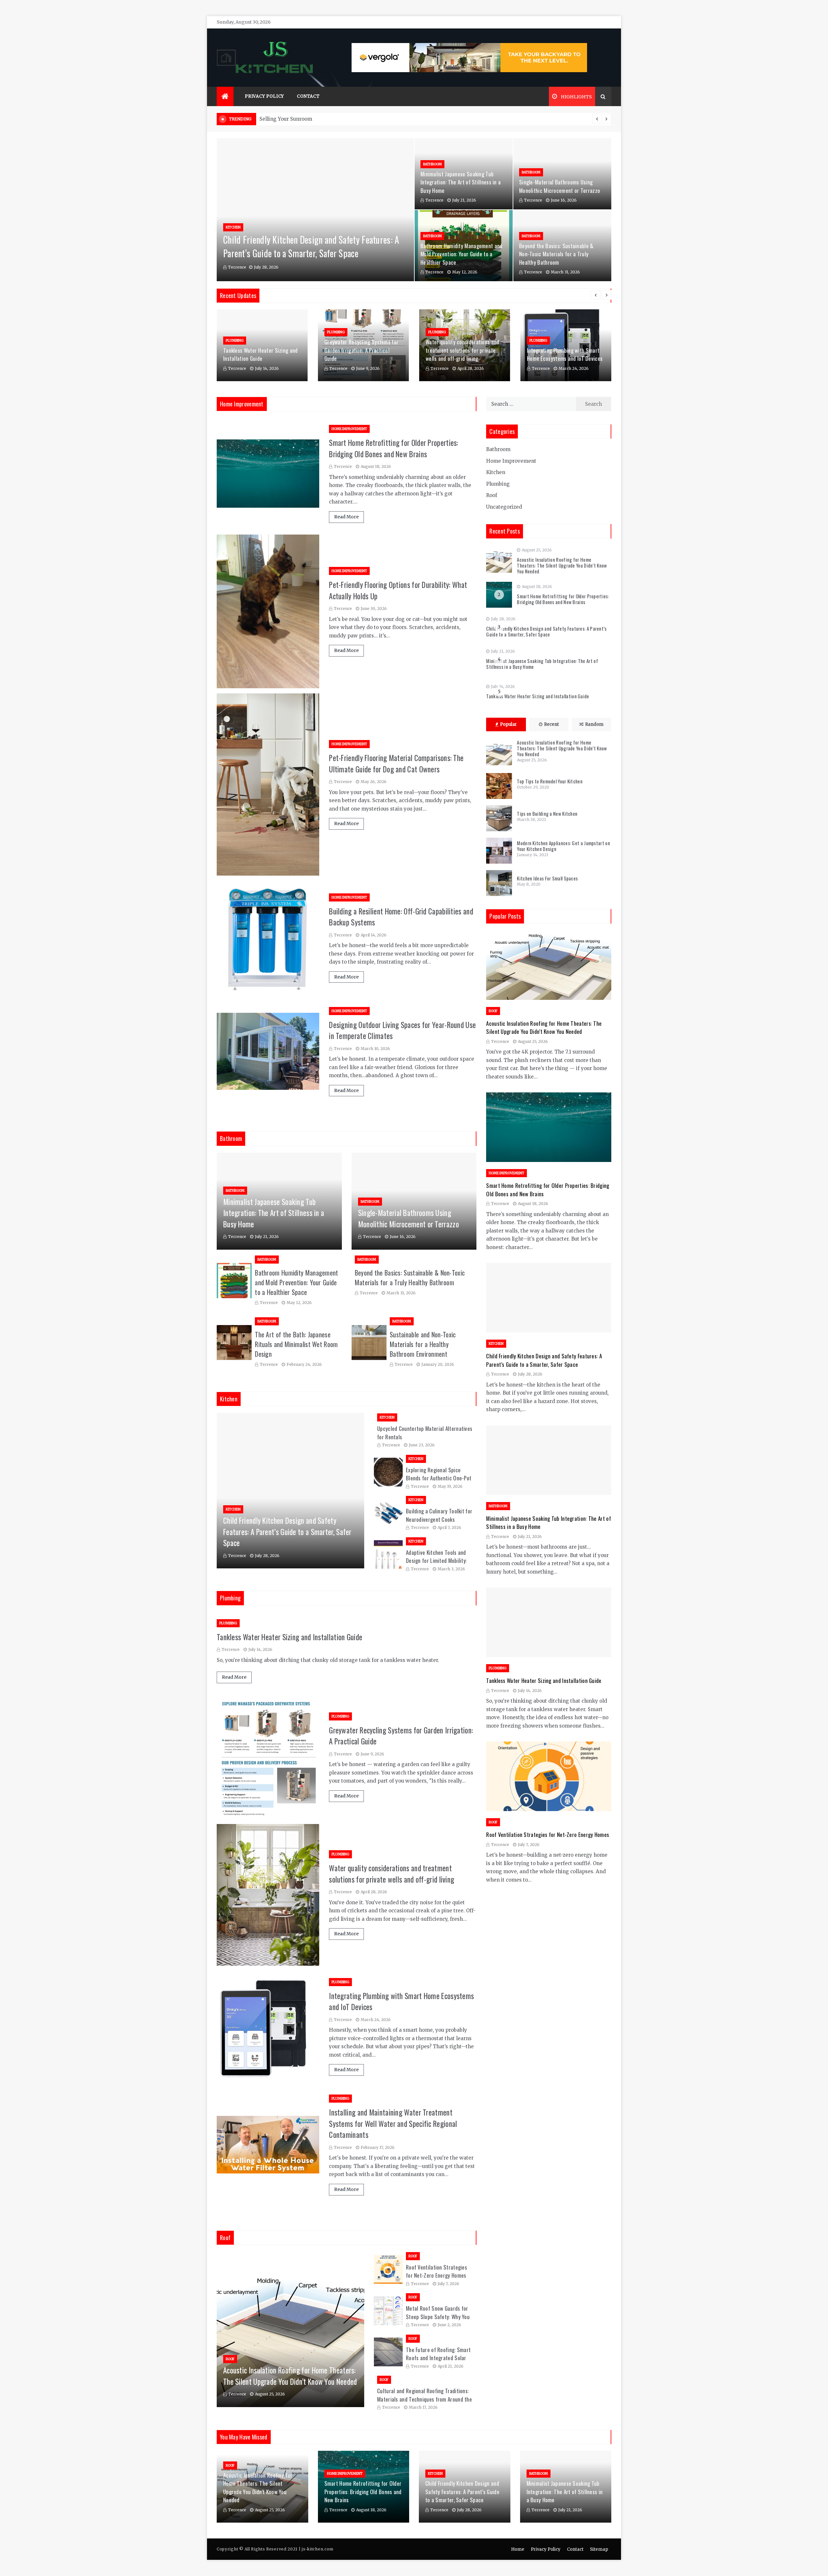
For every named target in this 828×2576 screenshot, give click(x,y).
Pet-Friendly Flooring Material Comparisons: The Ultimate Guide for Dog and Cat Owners (396, 763)
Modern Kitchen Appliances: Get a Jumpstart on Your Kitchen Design (563, 846)
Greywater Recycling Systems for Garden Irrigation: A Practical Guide (361, 350)
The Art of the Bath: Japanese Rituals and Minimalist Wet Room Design (296, 1344)
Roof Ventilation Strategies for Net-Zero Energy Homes (436, 2271)
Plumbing (235, 341)
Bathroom (432, 164)
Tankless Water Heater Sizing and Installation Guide (261, 354)
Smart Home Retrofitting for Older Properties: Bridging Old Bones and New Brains (394, 448)
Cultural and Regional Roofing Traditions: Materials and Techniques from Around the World (425, 2399)
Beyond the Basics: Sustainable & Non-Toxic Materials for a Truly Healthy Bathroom (556, 254)
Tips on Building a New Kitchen (547, 813)
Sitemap (599, 2549)
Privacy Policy (264, 96)
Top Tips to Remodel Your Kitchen (550, 781)
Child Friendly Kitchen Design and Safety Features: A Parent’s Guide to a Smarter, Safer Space (311, 246)
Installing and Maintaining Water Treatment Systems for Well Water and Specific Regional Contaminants (393, 2123)
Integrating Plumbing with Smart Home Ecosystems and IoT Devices (565, 354)
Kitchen (233, 227)
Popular (508, 724)
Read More (346, 517)
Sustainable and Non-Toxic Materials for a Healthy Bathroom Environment (423, 1344)
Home (518, 2549)
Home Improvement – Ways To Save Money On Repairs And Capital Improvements (361, 119)
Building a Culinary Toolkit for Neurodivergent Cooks (439, 1515)
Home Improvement (349, 429)
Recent (551, 724)
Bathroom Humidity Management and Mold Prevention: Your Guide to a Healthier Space (462, 254)
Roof (230, 2359)
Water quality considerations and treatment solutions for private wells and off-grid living (463, 350)
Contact (308, 96)
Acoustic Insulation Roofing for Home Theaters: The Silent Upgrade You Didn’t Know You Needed (290, 2376)
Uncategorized (504, 507)
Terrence (237, 267)
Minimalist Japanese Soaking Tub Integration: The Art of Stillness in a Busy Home (461, 182)
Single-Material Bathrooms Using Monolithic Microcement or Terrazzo (560, 186)
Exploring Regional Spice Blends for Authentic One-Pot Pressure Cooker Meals (439, 1478)
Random (594, 724)
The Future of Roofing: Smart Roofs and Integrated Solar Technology (438, 2358)
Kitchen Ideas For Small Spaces (547, 878)
